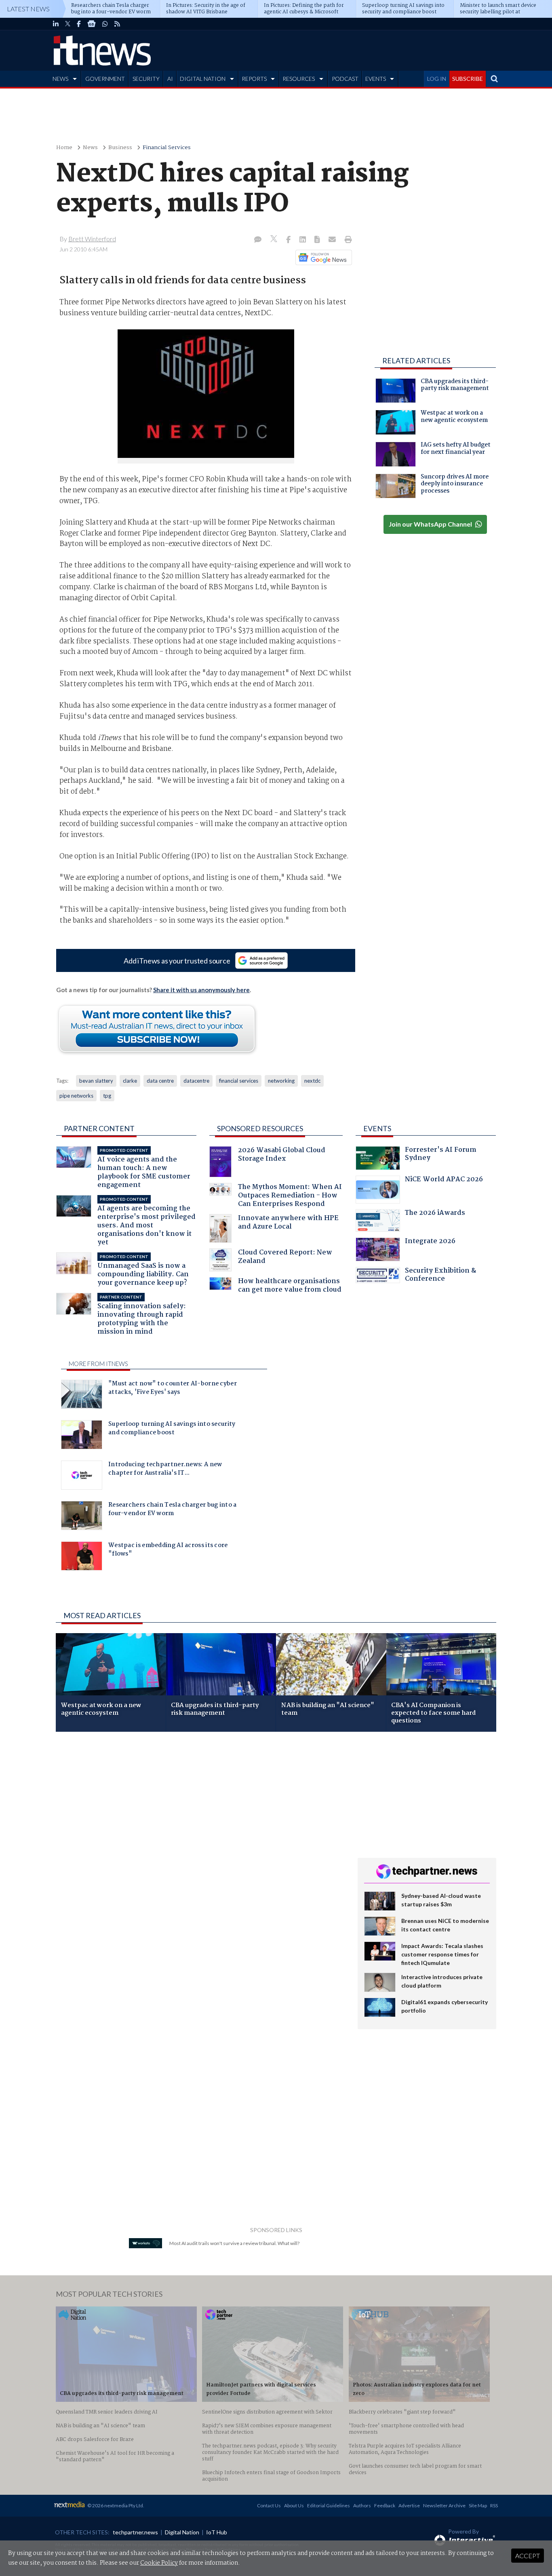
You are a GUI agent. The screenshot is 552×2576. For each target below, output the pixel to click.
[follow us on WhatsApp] (105, 24)
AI (170, 79)
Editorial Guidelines (329, 2505)
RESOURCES (299, 79)
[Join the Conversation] (258, 240)
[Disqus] (201, 1846)
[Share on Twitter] (275, 240)
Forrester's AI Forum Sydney (441, 1155)
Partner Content (99, 1128)
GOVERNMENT (105, 79)
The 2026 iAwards (435, 1214)
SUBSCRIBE (468, 79)
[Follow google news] (322, 257)
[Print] (347, 240)
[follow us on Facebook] (79, 24)
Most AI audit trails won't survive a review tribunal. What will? (234, 2243)
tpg (107, 1096)
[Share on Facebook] (289, 240)
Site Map (478, 2505)
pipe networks (76, 1096)
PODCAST (345, 79)
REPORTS (254, 79)
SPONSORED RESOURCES (260, 1128)
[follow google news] (92, 24)
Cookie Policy (159, 2563)
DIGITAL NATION (203, 79)
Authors (362, 2505)
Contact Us (269, 2505)
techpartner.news (135, 2532)
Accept (528, 2556)
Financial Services (167, 148)
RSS (494, 2505)
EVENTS (376, 79)
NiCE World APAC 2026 (444, 1180)
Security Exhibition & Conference (440, 1276)
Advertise (409, 2505)
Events (377, 1128)
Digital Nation (182, 2532)
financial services (239, 1081)
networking (281, 1081)
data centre (160, 1081)
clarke (130, 1081)
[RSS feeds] (117, 24)
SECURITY (146, 79)
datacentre (196, 1081)
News (90, 148)
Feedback (385, 2505)
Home (64, 148)
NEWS (60, 79)
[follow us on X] (68, 24)
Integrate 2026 (430, 1242)
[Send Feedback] (318, 240)
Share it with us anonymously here (201, 990)
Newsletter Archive (444, 2505)
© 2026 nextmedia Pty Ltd (115, 2505)
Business (120, 148)
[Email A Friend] (333, 240)
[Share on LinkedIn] (303, 240)
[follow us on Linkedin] (56, 24)
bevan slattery (96, 1081)
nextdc (312, 1081)
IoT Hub (217, 2532)
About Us (294, 2505)
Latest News (28, 9)
